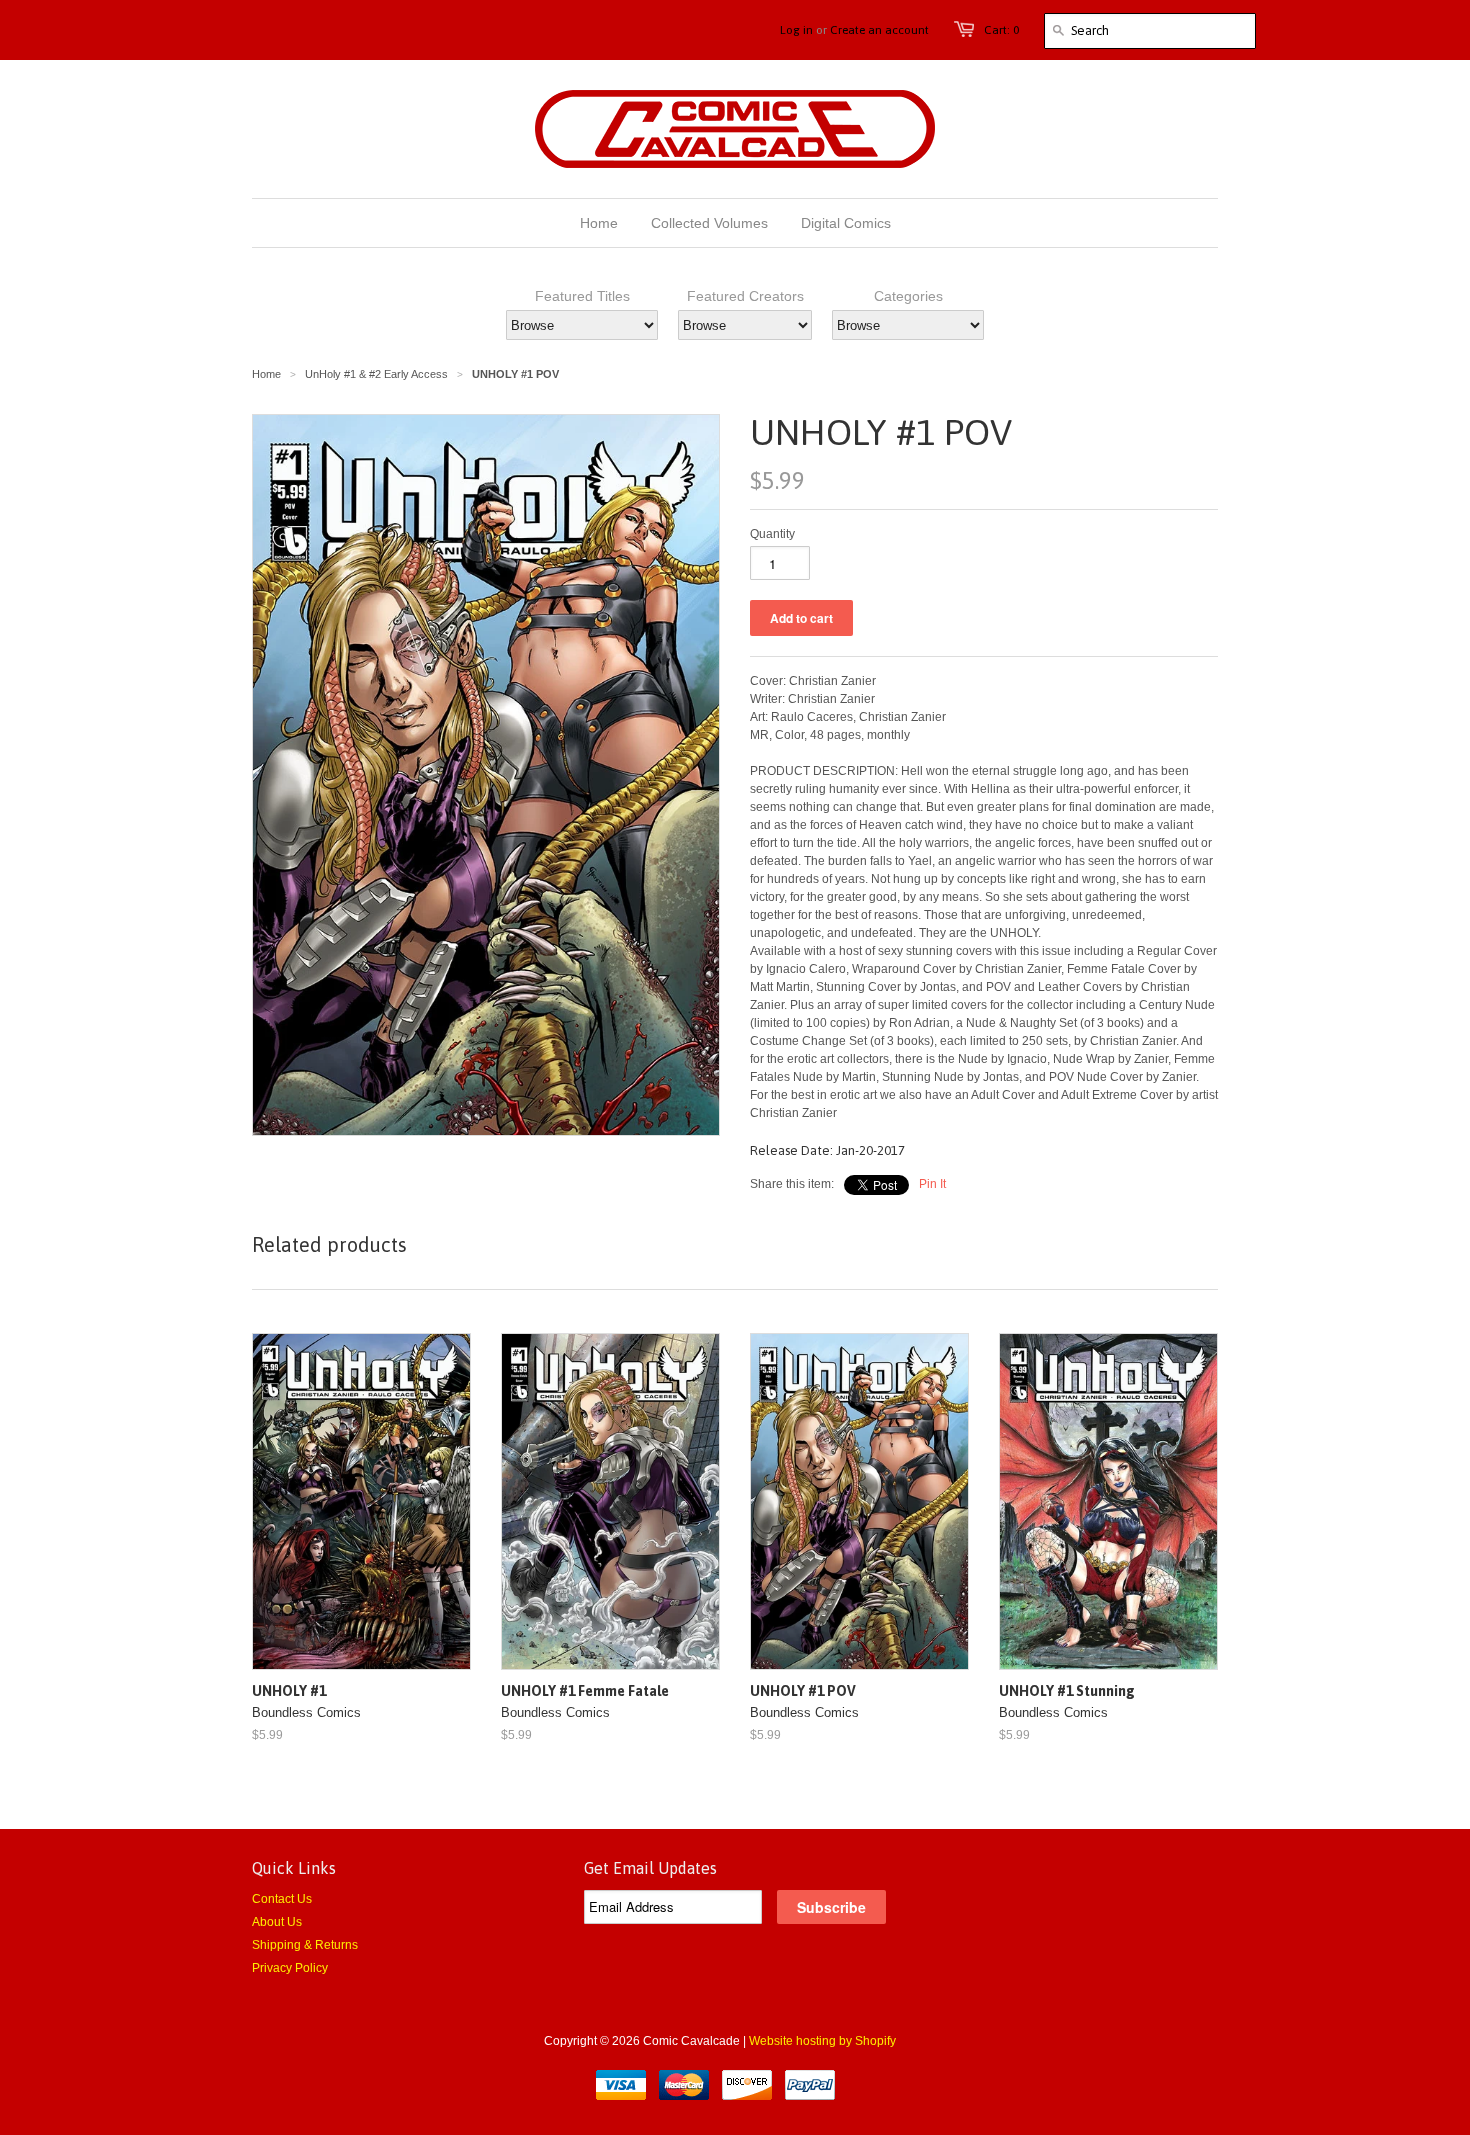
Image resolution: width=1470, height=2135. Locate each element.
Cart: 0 (1001, 30)
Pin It (932, 1184)
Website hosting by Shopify (822, 2041)
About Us (277, 1922)
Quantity (772, 534)
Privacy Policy (290, 1968)
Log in (796, 30)
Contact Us (282, 1899)
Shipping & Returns (305, 1945)
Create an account (879, 30)
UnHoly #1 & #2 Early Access (376, 374)
